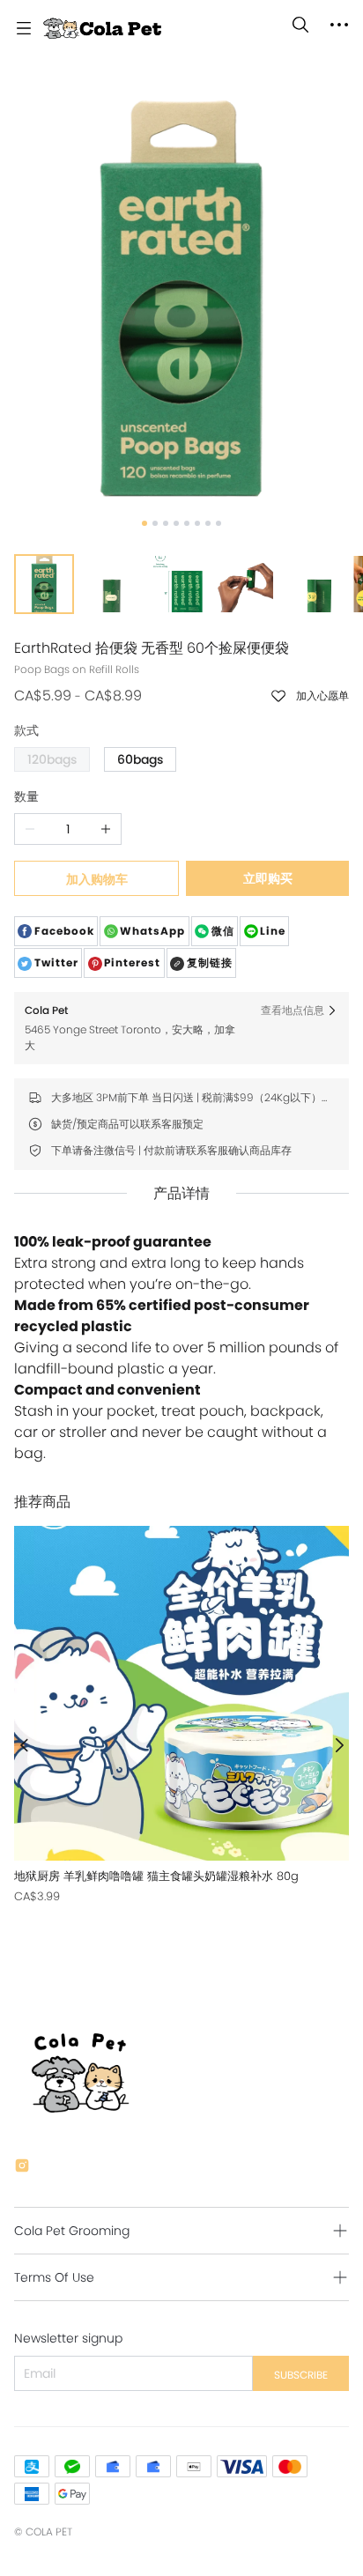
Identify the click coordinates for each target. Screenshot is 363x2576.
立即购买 (268, 878)
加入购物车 (97, 879)
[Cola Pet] (102, 28)
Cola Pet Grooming (72, 2231)
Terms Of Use (54, 2277)
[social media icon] (22, 2168)
